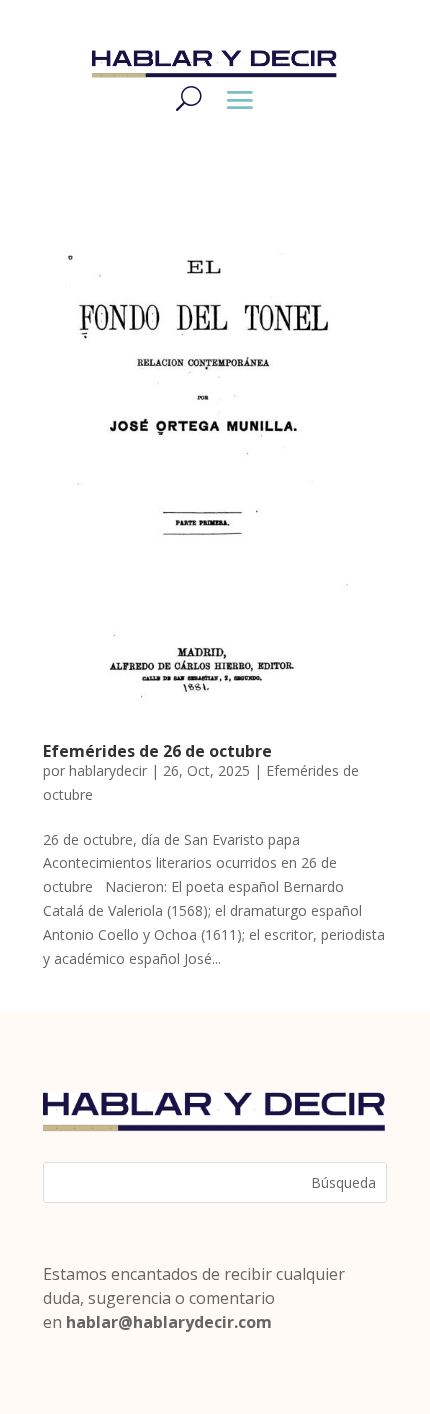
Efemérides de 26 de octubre (157, 751)
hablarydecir (108, 770)
